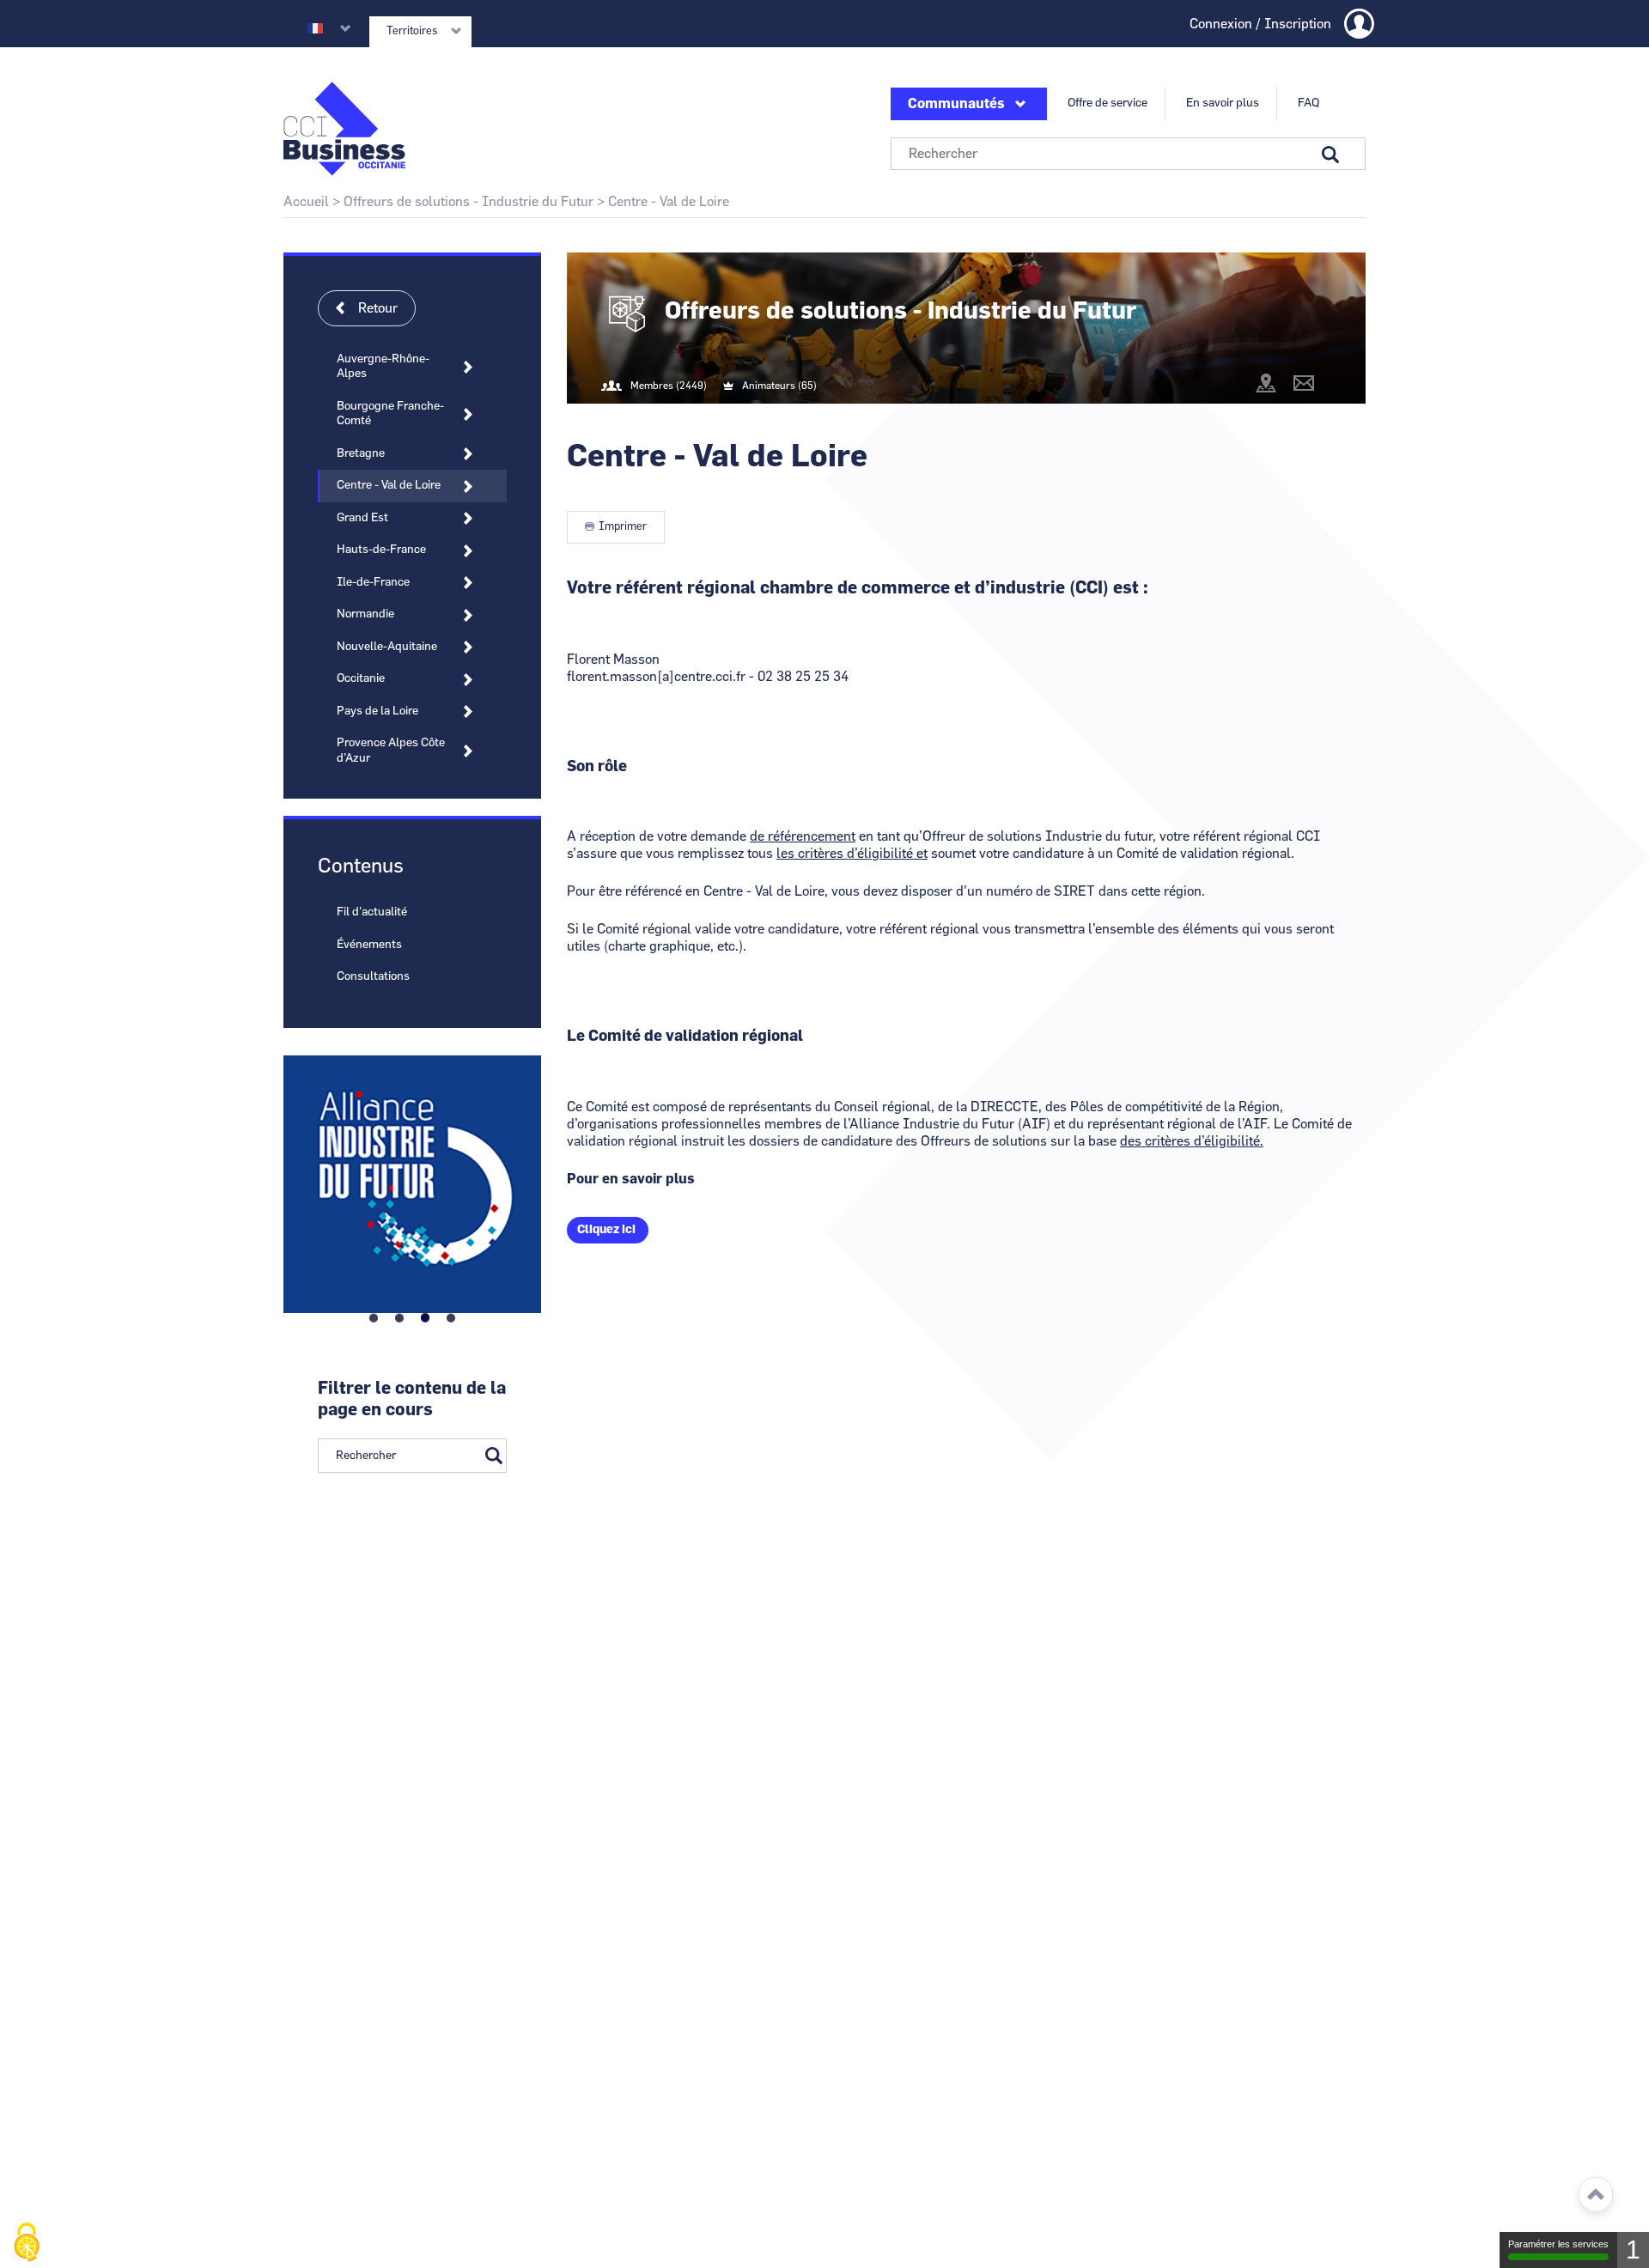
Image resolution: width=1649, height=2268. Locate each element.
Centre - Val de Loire (389, 485)
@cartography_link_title (1266, 383)
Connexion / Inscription (1260, 24)
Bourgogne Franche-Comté (390, 414)
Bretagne (361, 453)
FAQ (1308, 103)
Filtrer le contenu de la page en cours (412, 1399)
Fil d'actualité (372, 912)
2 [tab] (399, 1318)
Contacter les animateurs (1304, 383)
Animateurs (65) (779, 386)
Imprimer (623, 527)
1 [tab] (374, 1318)
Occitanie (361, 678)
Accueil (306, 202)
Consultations (373, 976)
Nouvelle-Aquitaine (387, 647)
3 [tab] (425, 1318)
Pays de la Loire (377, 711)
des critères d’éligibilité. (1192, 1141)
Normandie (365, 614)
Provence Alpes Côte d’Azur (391, 751)
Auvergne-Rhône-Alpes (383, 367)
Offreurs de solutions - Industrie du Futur (469, 202)
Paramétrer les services (1558, 2244)
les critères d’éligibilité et (852, 854)
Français (315, 28)
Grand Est (362, 518)
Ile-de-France (373, 582)
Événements (369, 945)
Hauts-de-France (381, 550)
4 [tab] (451, 1318)
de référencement (803, 836)
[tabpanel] (412, 1180)
